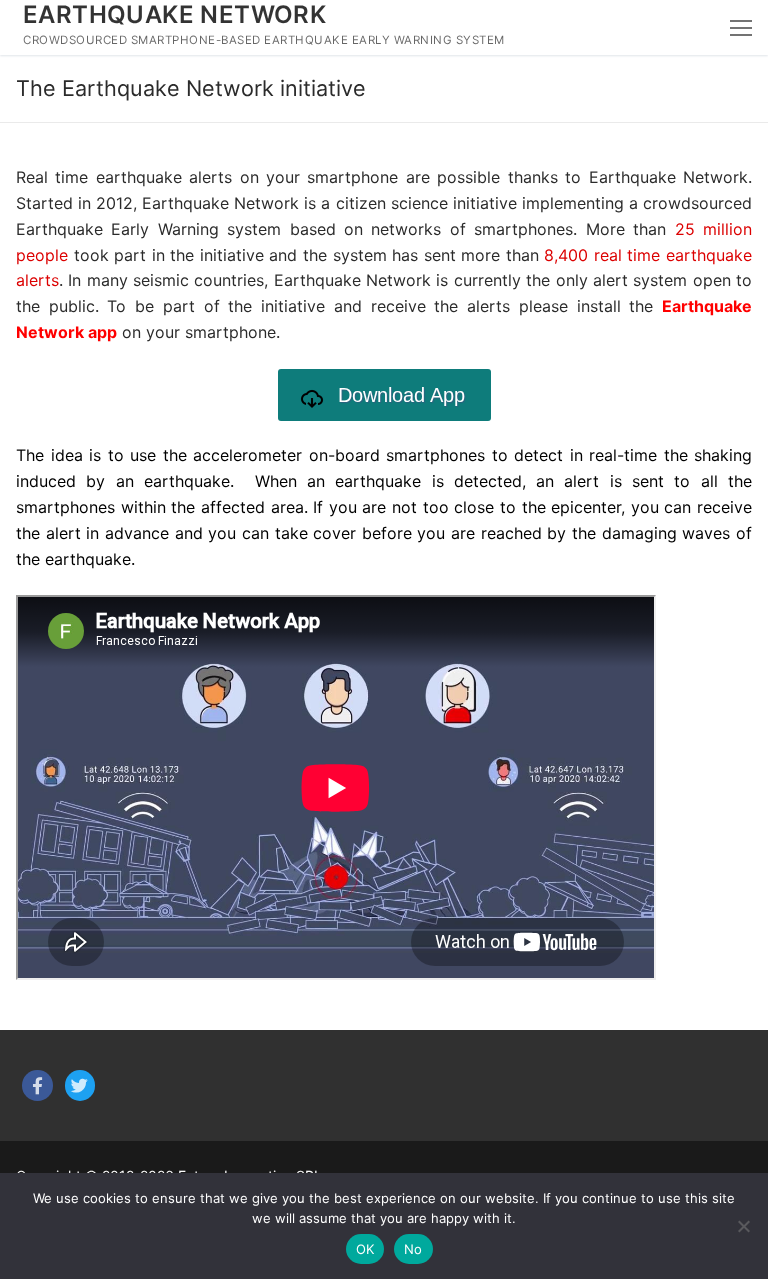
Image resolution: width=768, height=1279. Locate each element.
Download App (401, 395)
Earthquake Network (174, 14)
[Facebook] (37, 1085)
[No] (743, 1226)
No (413, 1249)
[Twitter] (80, 1085)
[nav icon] (741, 28)
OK (365, 1249)
